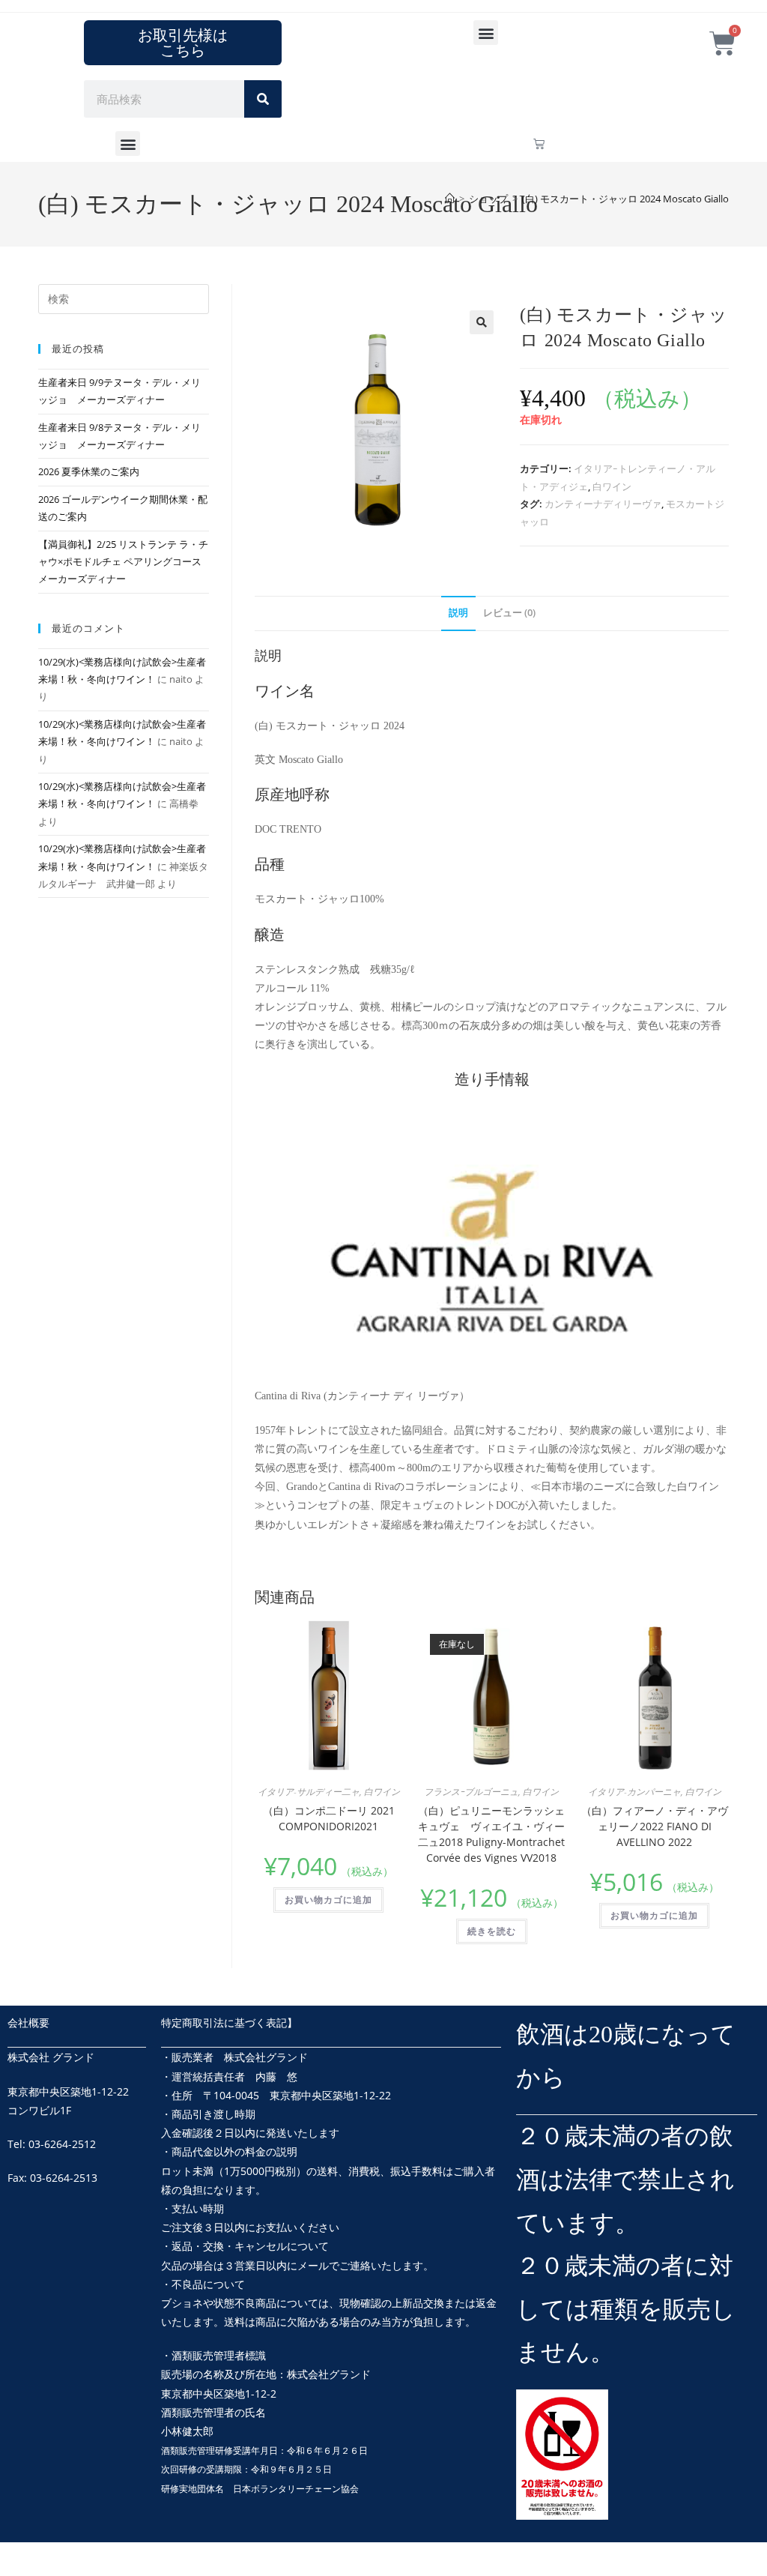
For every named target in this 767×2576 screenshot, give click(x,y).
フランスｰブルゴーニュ (471, 1792)
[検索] (263, 99)
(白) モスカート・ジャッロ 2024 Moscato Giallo (625, 199)
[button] (486, 33)
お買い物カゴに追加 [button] (328, 1900)
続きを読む (492, 1931)
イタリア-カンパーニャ (634, 1792)
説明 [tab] (458, 613)
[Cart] (539, 144)
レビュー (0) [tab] (509, 613)
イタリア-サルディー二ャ (309, 1792)
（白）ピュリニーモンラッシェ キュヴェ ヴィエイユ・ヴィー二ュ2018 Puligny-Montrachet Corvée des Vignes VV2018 (493, 1834)
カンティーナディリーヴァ (603, 504)
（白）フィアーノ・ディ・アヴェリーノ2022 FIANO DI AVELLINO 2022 (655, 1826)
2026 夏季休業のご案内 (89, 471)
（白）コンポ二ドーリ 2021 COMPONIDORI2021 (329, 1818)
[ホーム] (450, 199)
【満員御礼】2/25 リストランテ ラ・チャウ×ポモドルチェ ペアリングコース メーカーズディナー (123, 562)
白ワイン (612, 486)
